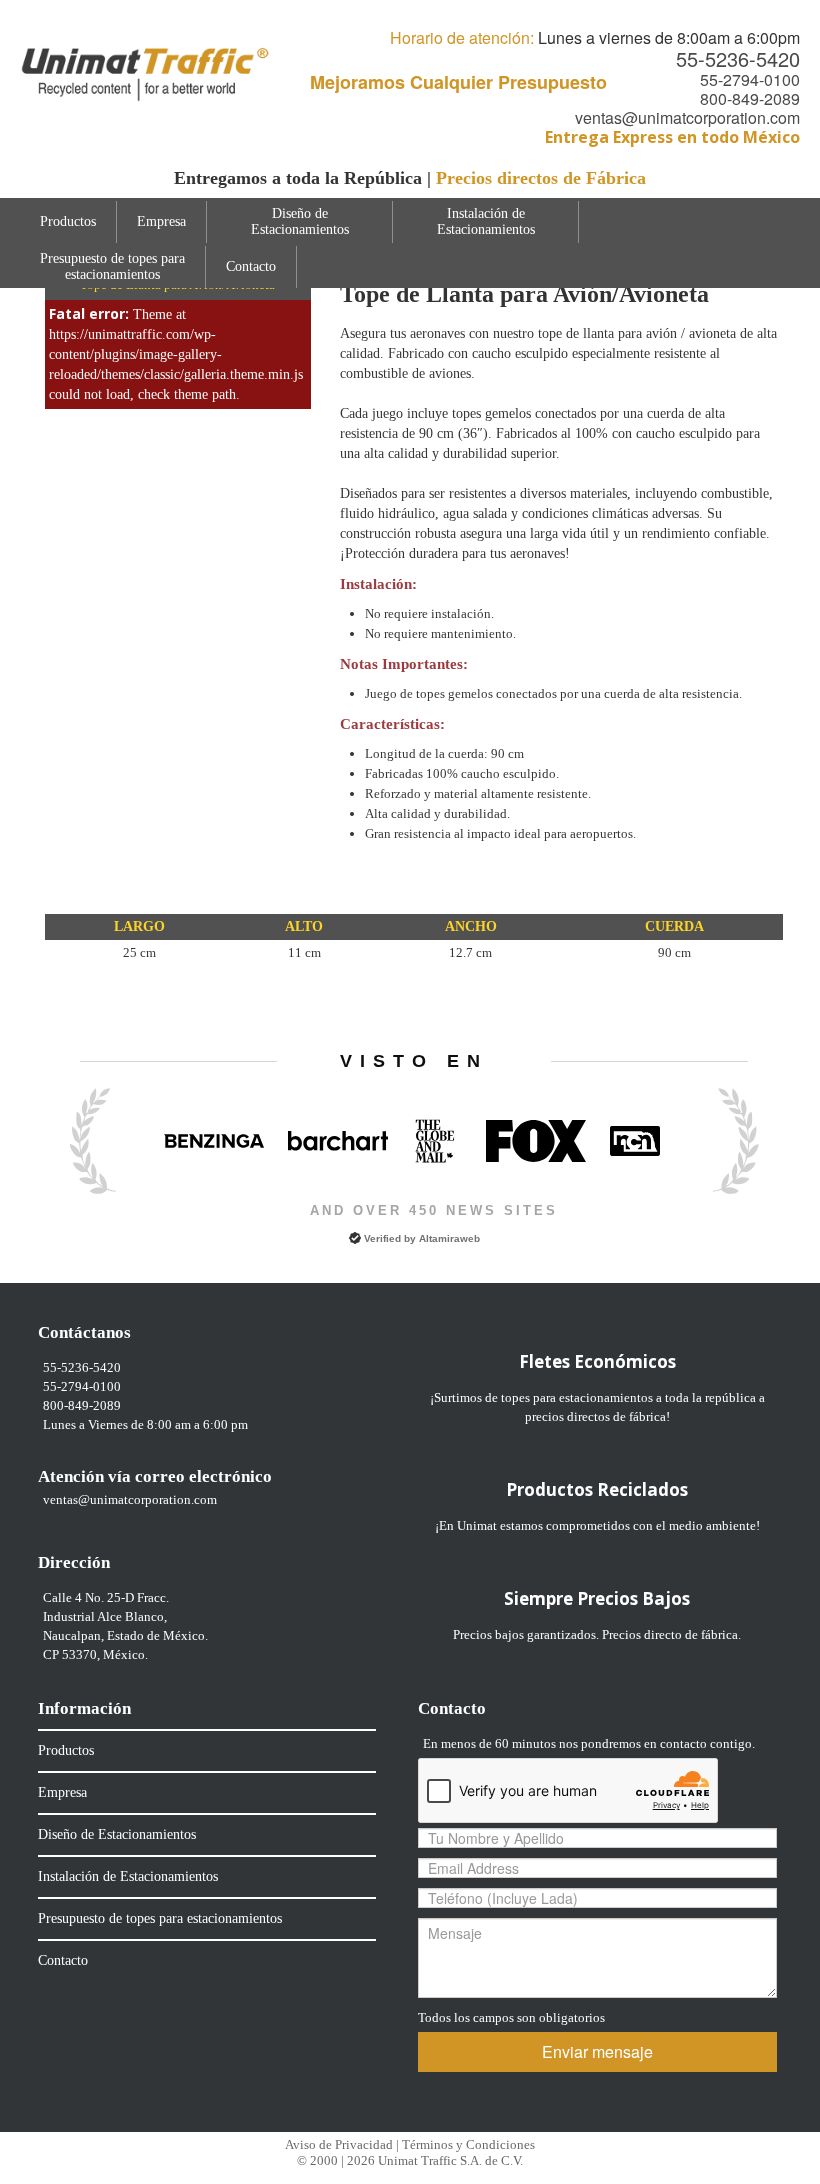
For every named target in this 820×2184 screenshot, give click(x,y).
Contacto (251, 266)
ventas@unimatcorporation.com (687, 117)
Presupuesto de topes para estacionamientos (112, 266)
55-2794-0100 (750, 79)
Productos (68, 221)
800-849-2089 (750, 98)
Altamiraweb (449, 1238)
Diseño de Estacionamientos (300, 221)
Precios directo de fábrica (670, 1634)
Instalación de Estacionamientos (486, 221)
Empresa (161, 221)
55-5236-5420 (738, 58)
